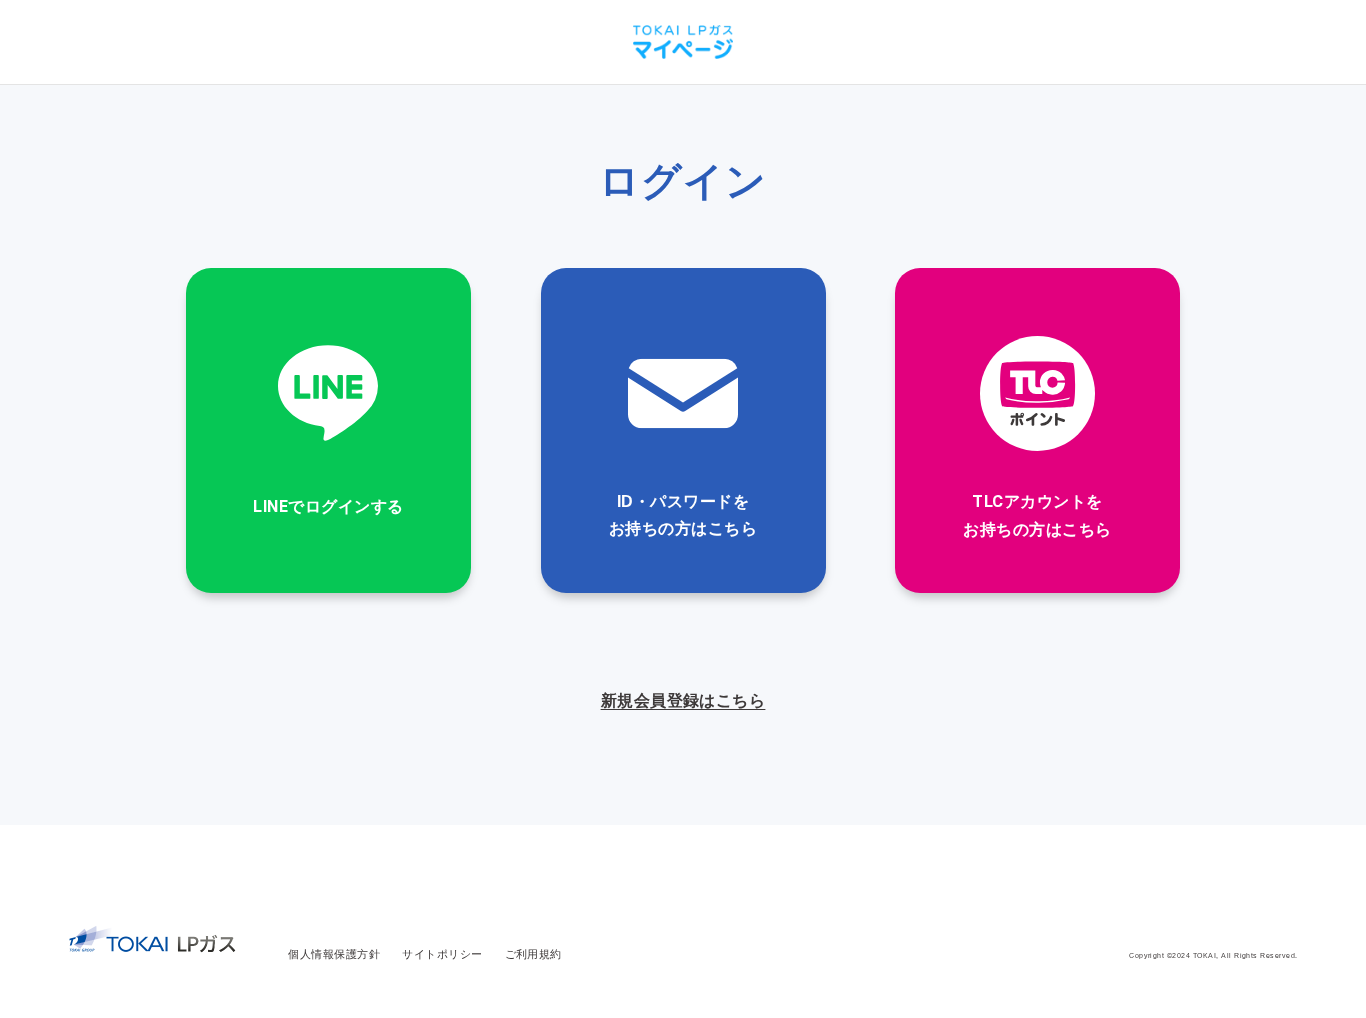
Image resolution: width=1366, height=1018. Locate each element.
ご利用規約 (533, 954)
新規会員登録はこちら (683, 700)
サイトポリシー (442, 954)
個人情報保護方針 (334, 954)
